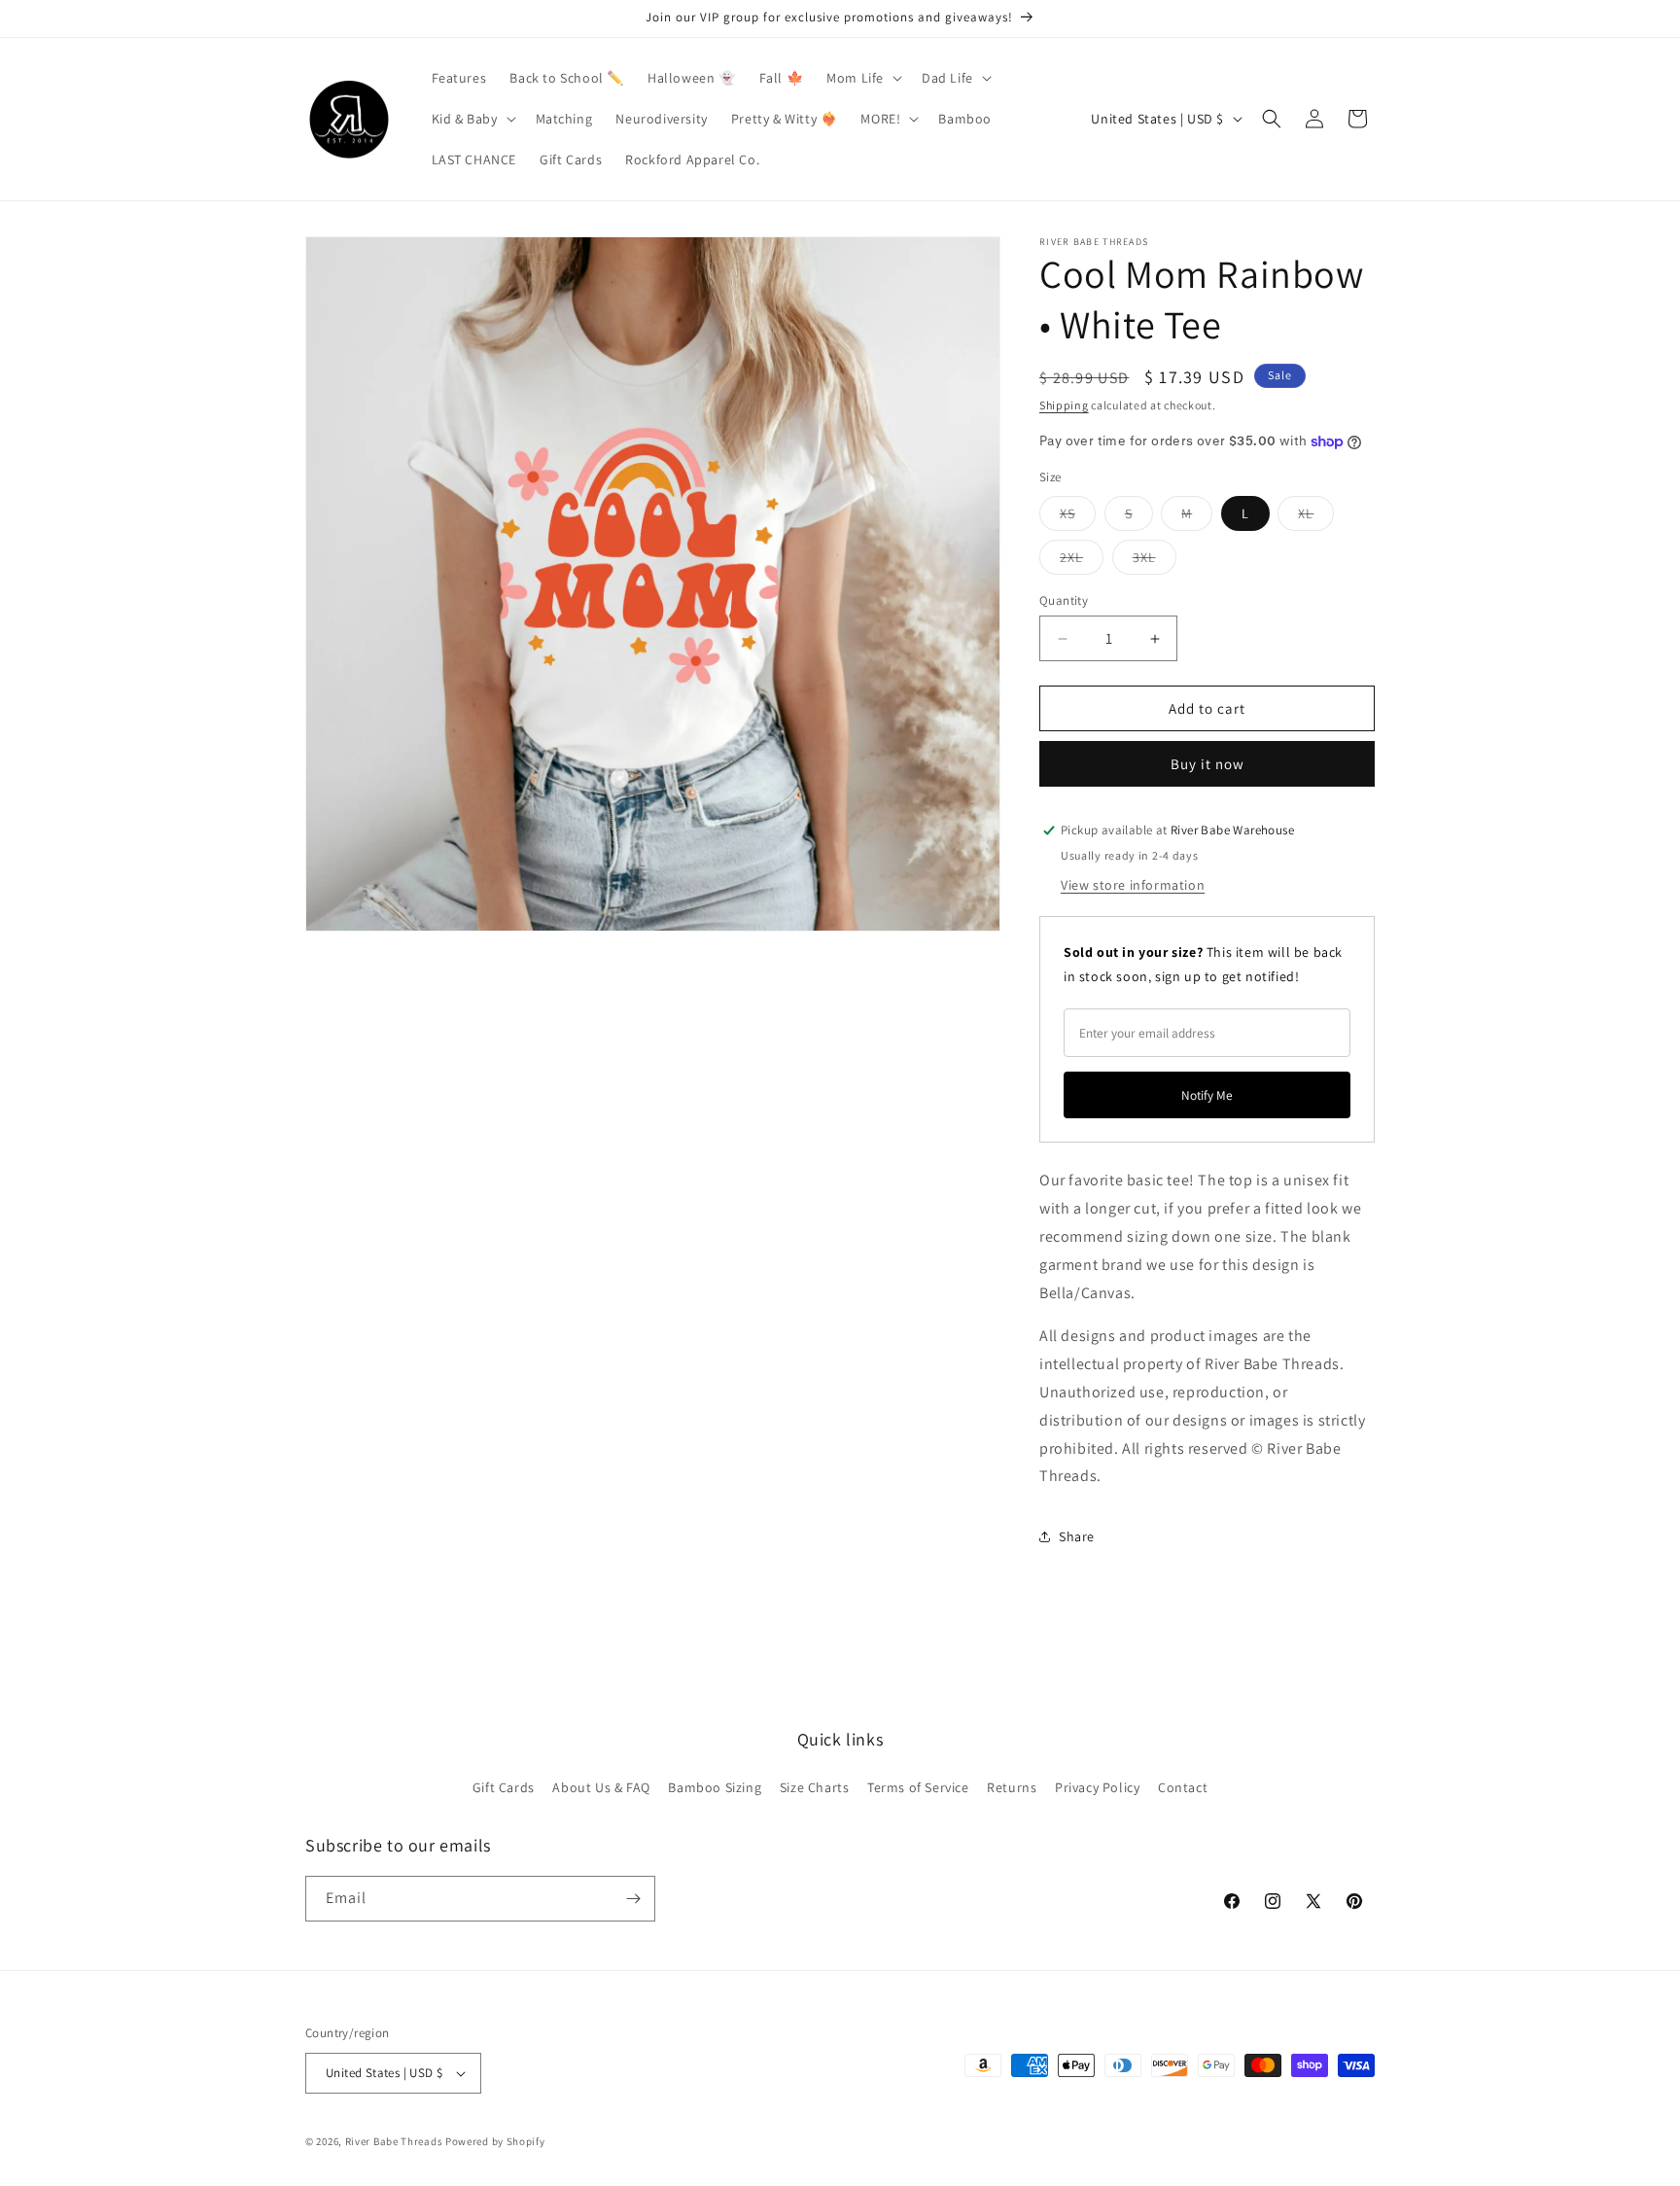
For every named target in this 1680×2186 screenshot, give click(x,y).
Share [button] (1077, 1536)
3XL (1155, 561)
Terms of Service (918, 1787)
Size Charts (815, 1787)
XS (1078, 517)
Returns (1012, 1787)
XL (1316, 517)
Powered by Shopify (495, 2141)
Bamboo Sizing (715, 1787)
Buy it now (1207, 764)
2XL (1082, 561)
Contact (1183, 1787)
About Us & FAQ (601, 1787)
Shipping (1064, 405)
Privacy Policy (1097, 1787)
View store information (1133, 885)
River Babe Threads (394, 2141)
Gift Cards (504, 1787)
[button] (862, 78)
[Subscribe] (633, 1899)
